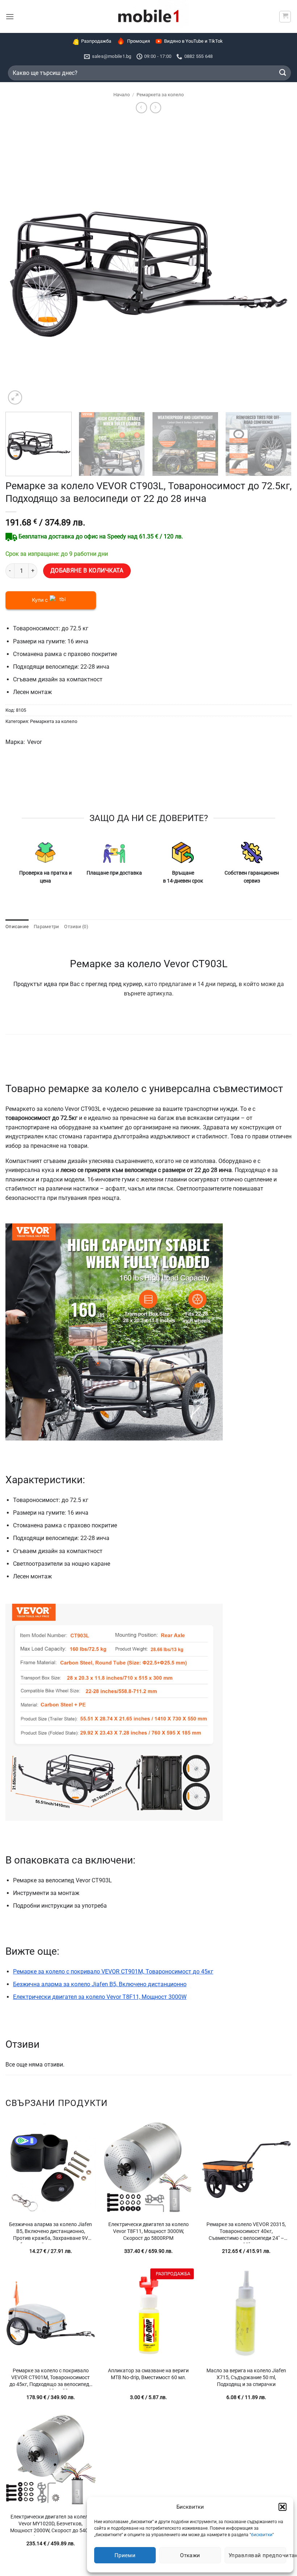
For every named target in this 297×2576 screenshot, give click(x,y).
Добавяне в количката (87, 571)
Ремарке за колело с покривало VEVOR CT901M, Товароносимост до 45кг (113, 1972)
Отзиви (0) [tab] (76, 927)
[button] (283, 2507)
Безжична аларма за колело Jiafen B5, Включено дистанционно (100, 1984)
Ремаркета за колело (160, 95)
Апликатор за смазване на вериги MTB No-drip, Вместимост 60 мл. (148, 2374)
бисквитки (262, 2535)
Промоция (139, 41)
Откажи (190, 2555)
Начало (122, 95)
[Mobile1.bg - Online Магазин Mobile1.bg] (149, 16)
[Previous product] (156, 108)
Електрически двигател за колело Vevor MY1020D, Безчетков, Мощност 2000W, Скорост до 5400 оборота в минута (51, 2525)
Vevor (34, 742)
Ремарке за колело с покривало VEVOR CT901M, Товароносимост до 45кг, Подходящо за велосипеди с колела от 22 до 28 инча (51, 2378)
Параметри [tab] (46, 927)
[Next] (277, 263)
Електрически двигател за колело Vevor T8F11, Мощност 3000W (100, 1997)
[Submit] (283, 73)
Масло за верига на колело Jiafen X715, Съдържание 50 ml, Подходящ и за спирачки (246, 2377)
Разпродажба (96, 41)
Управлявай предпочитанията (257, 2555)
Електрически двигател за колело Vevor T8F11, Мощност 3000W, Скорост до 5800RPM (148, 2231)
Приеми (125, 2555)
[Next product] (141, 108)
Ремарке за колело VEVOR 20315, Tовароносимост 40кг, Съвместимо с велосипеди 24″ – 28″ (246, 2232)
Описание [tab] (17, 927)
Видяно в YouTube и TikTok (193, 41)
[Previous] (20, 263)
